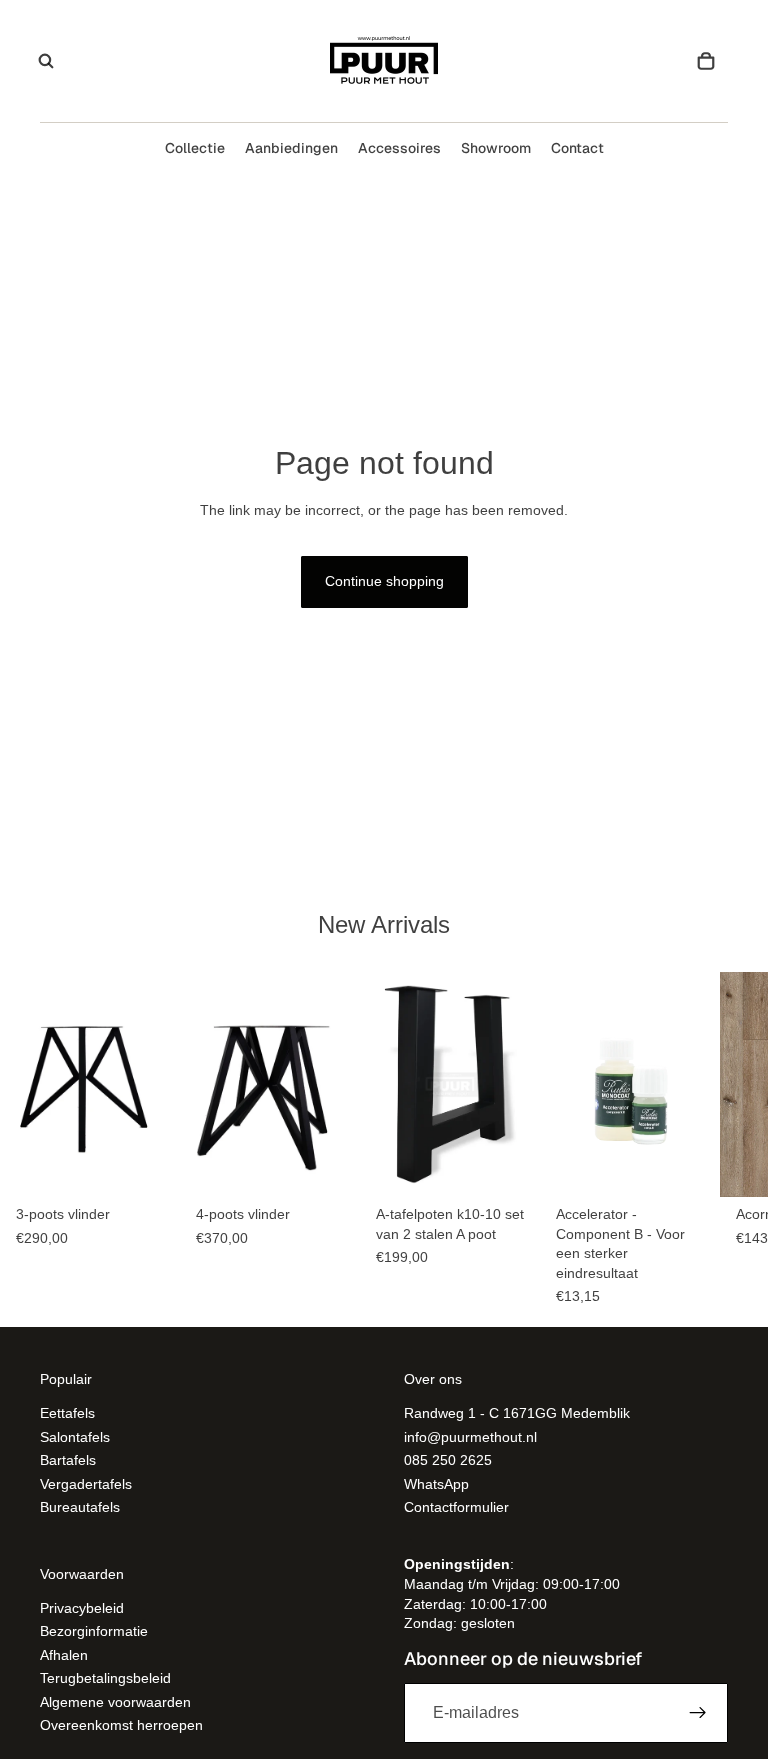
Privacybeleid (82, 1608)
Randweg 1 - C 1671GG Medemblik (517, 1414)
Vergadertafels (86, 1484)
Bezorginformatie (94, 1632)
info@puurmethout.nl (470, 1437)
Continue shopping (384, 581)
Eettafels (67, 1414)
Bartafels (68, 1460)
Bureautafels (80, 1507)
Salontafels (75, 1437)
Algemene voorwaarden (115, 1702)
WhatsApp (436, 1484)
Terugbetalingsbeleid (105, 1678)
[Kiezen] (149, 1166)
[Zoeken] (46, 61)
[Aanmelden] (698, 1713)
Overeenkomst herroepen (121, 1725)
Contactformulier (456, 1507)
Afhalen (64, 1655)
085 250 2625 (448, 1460)
